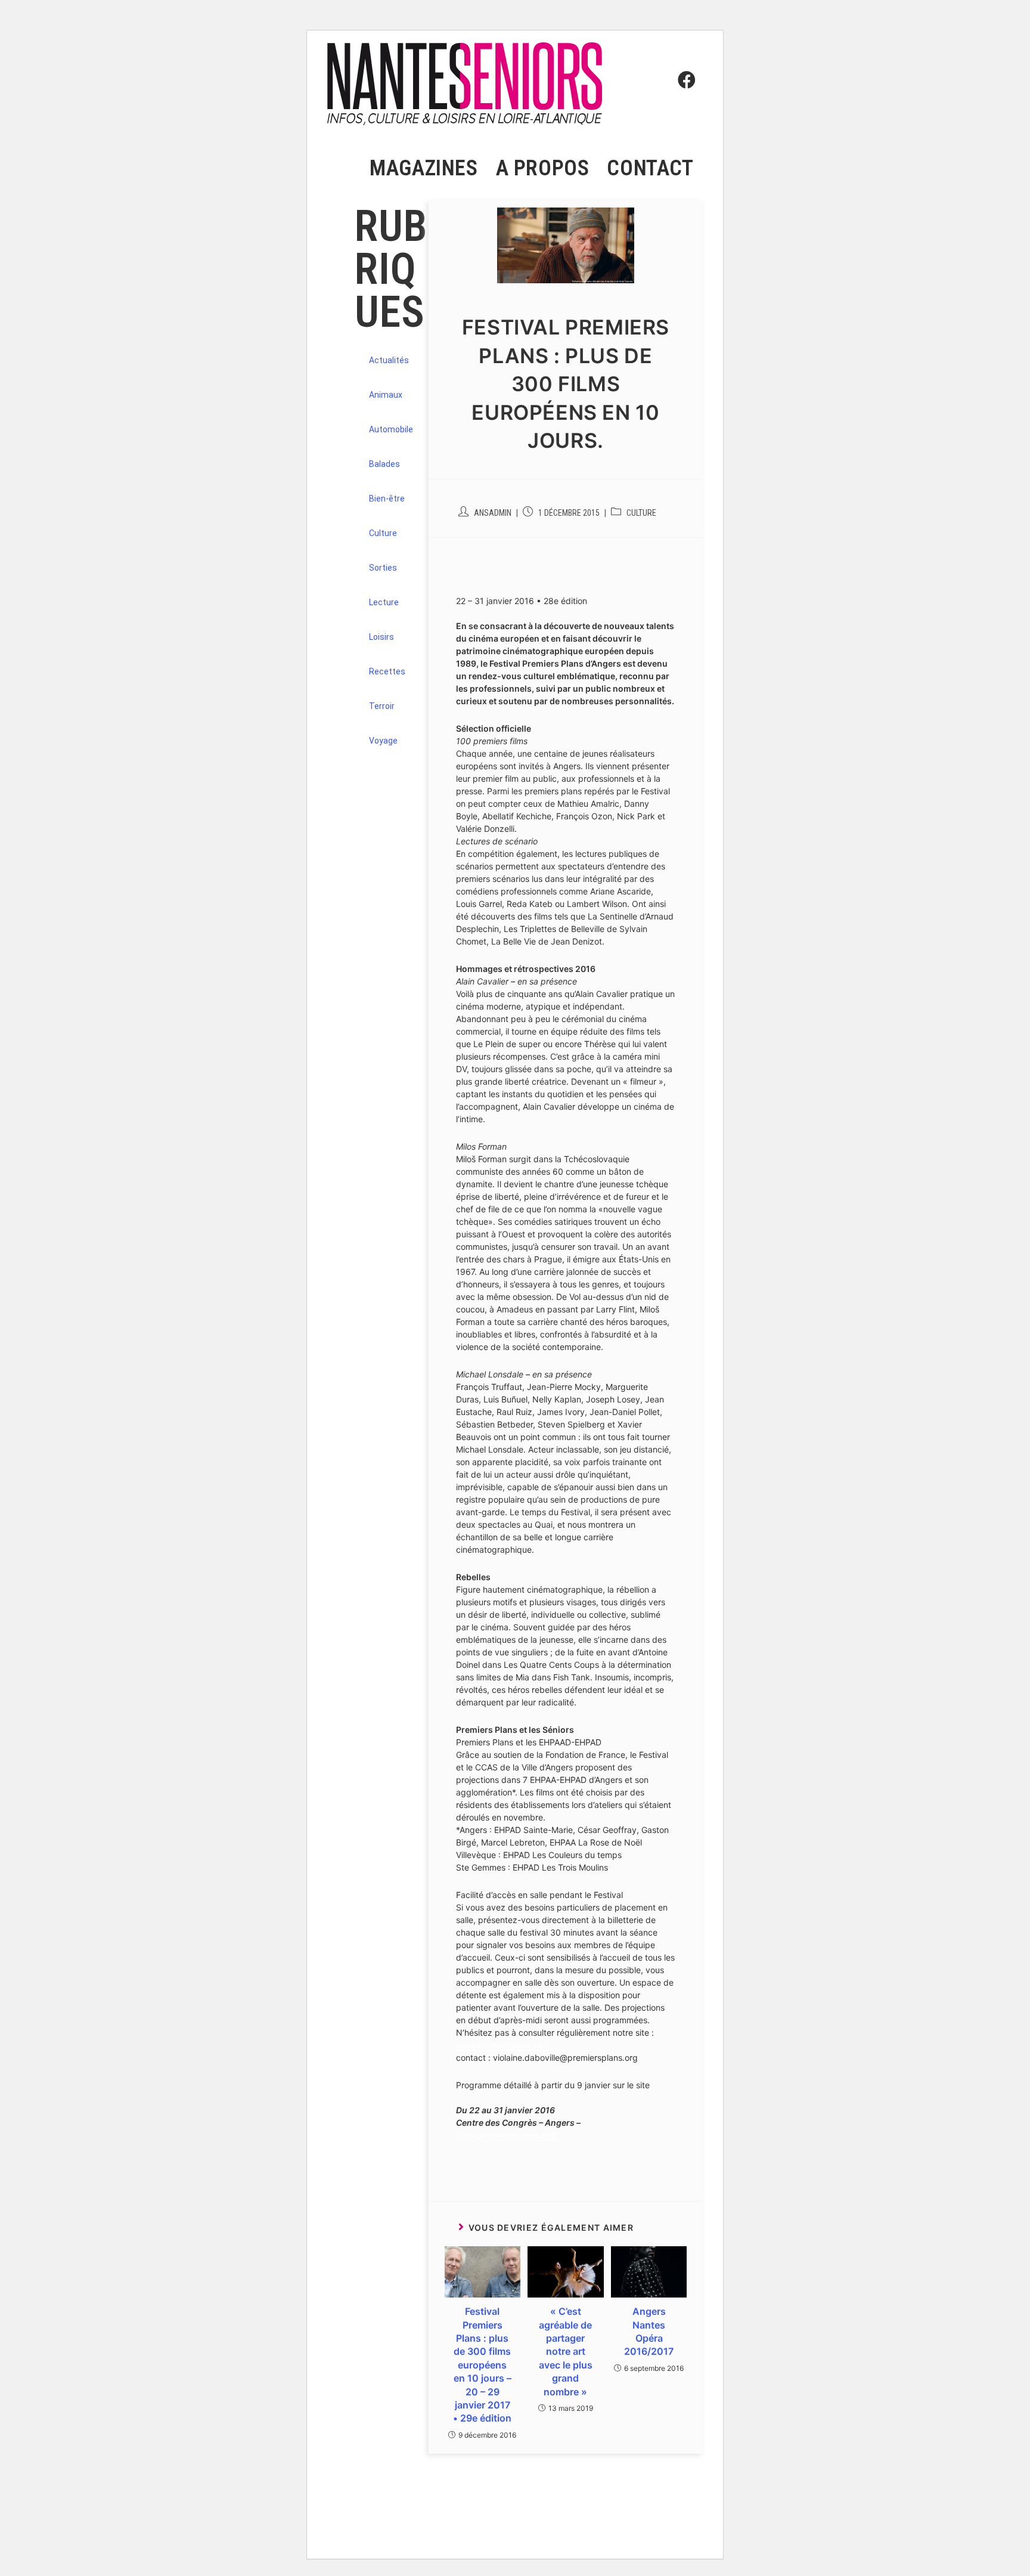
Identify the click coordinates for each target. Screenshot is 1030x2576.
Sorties (383, 568)
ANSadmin (493, 513)
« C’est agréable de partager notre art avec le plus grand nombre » (566, 2351)
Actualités (389, 360)
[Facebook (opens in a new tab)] (684, 58)
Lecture (384, 602)
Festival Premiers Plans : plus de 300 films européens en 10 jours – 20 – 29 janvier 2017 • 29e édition (482, 2365)
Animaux (386, 395)
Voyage (383, 741)
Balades (384, 464)
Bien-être (387, 499)
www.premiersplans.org (502, 2045)
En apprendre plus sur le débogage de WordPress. (422, 2532)
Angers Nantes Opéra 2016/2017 (649, 2331)
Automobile (391, 429)
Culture (641, 513)
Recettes (387, 671)
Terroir (382, 706)
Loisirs (381, 637)
